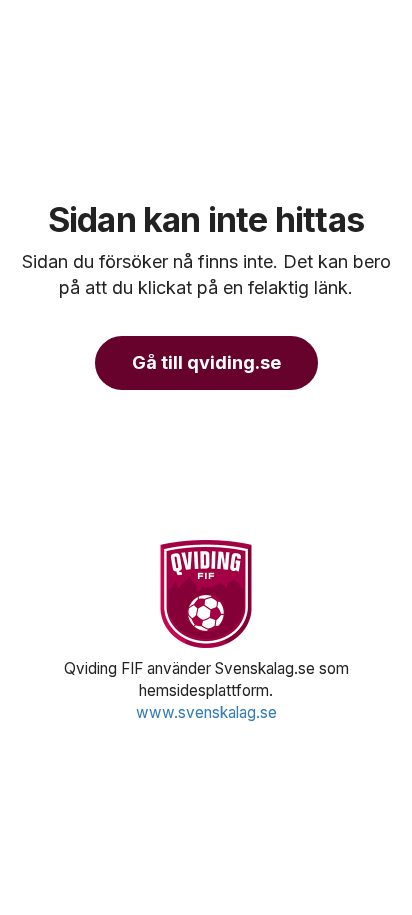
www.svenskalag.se (206, 712)
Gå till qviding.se (206, 362)
